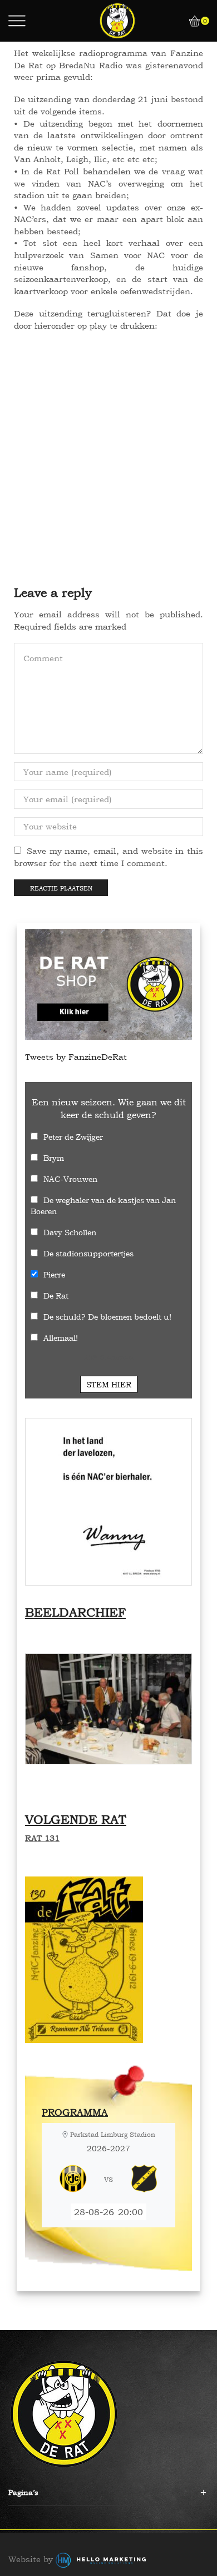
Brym (54, 1158)
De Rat (56, 1295)
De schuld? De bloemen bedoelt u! (107, 1317)
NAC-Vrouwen (70, 1179)
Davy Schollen (70, 1232)
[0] (190, 21)
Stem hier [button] (109, 1384)
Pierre (54, 1274)
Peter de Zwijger (73, 1137)
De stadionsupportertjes (88, 1253)
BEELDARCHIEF (75, 1612)
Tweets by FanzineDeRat (76, 1057)
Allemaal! (61, 1338)
